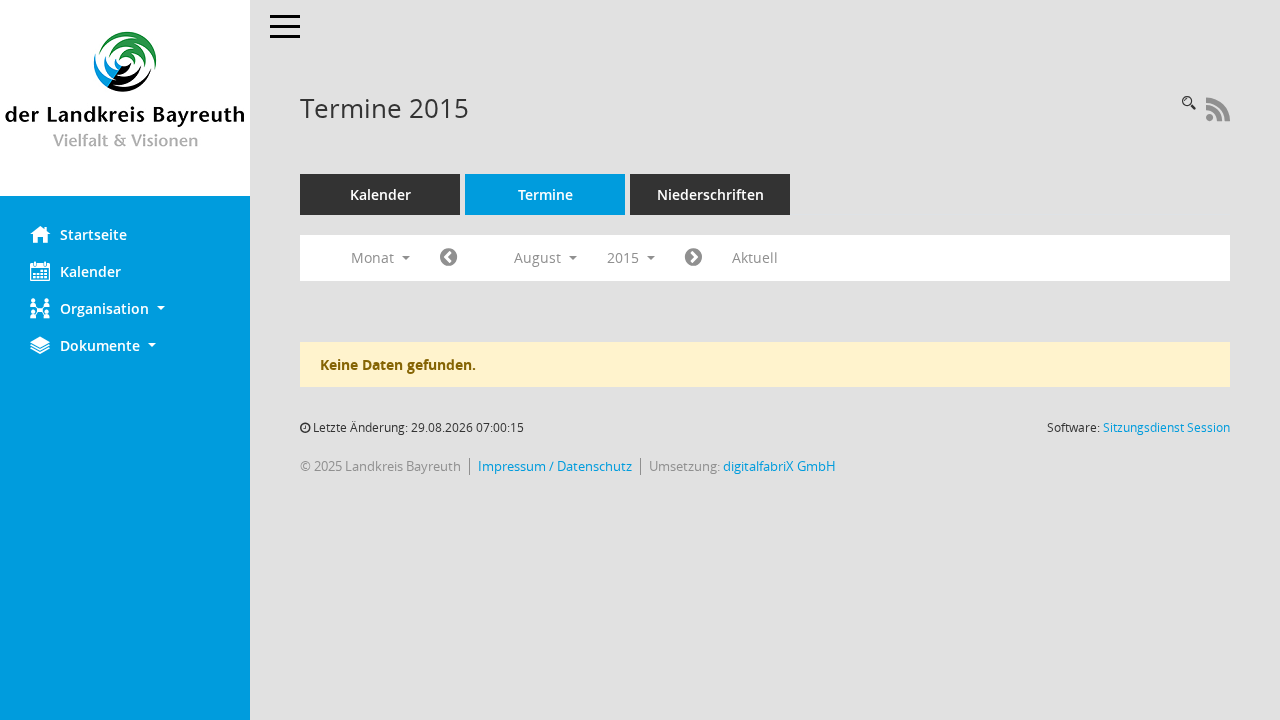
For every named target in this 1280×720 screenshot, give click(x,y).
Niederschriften (710, 194)
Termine (545, 194)
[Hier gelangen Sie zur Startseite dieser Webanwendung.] (125, 98)
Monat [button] (374, 257)
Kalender (90, 271)
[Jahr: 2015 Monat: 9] (693, 258)
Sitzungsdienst (1166, 427)
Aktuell (755, 257)
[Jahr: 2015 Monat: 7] (448, 258)
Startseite (93, 234)
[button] (125, 308)
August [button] (539, 257)
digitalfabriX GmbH (779, 466)
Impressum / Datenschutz (555, 466)
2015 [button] (625, 257)
